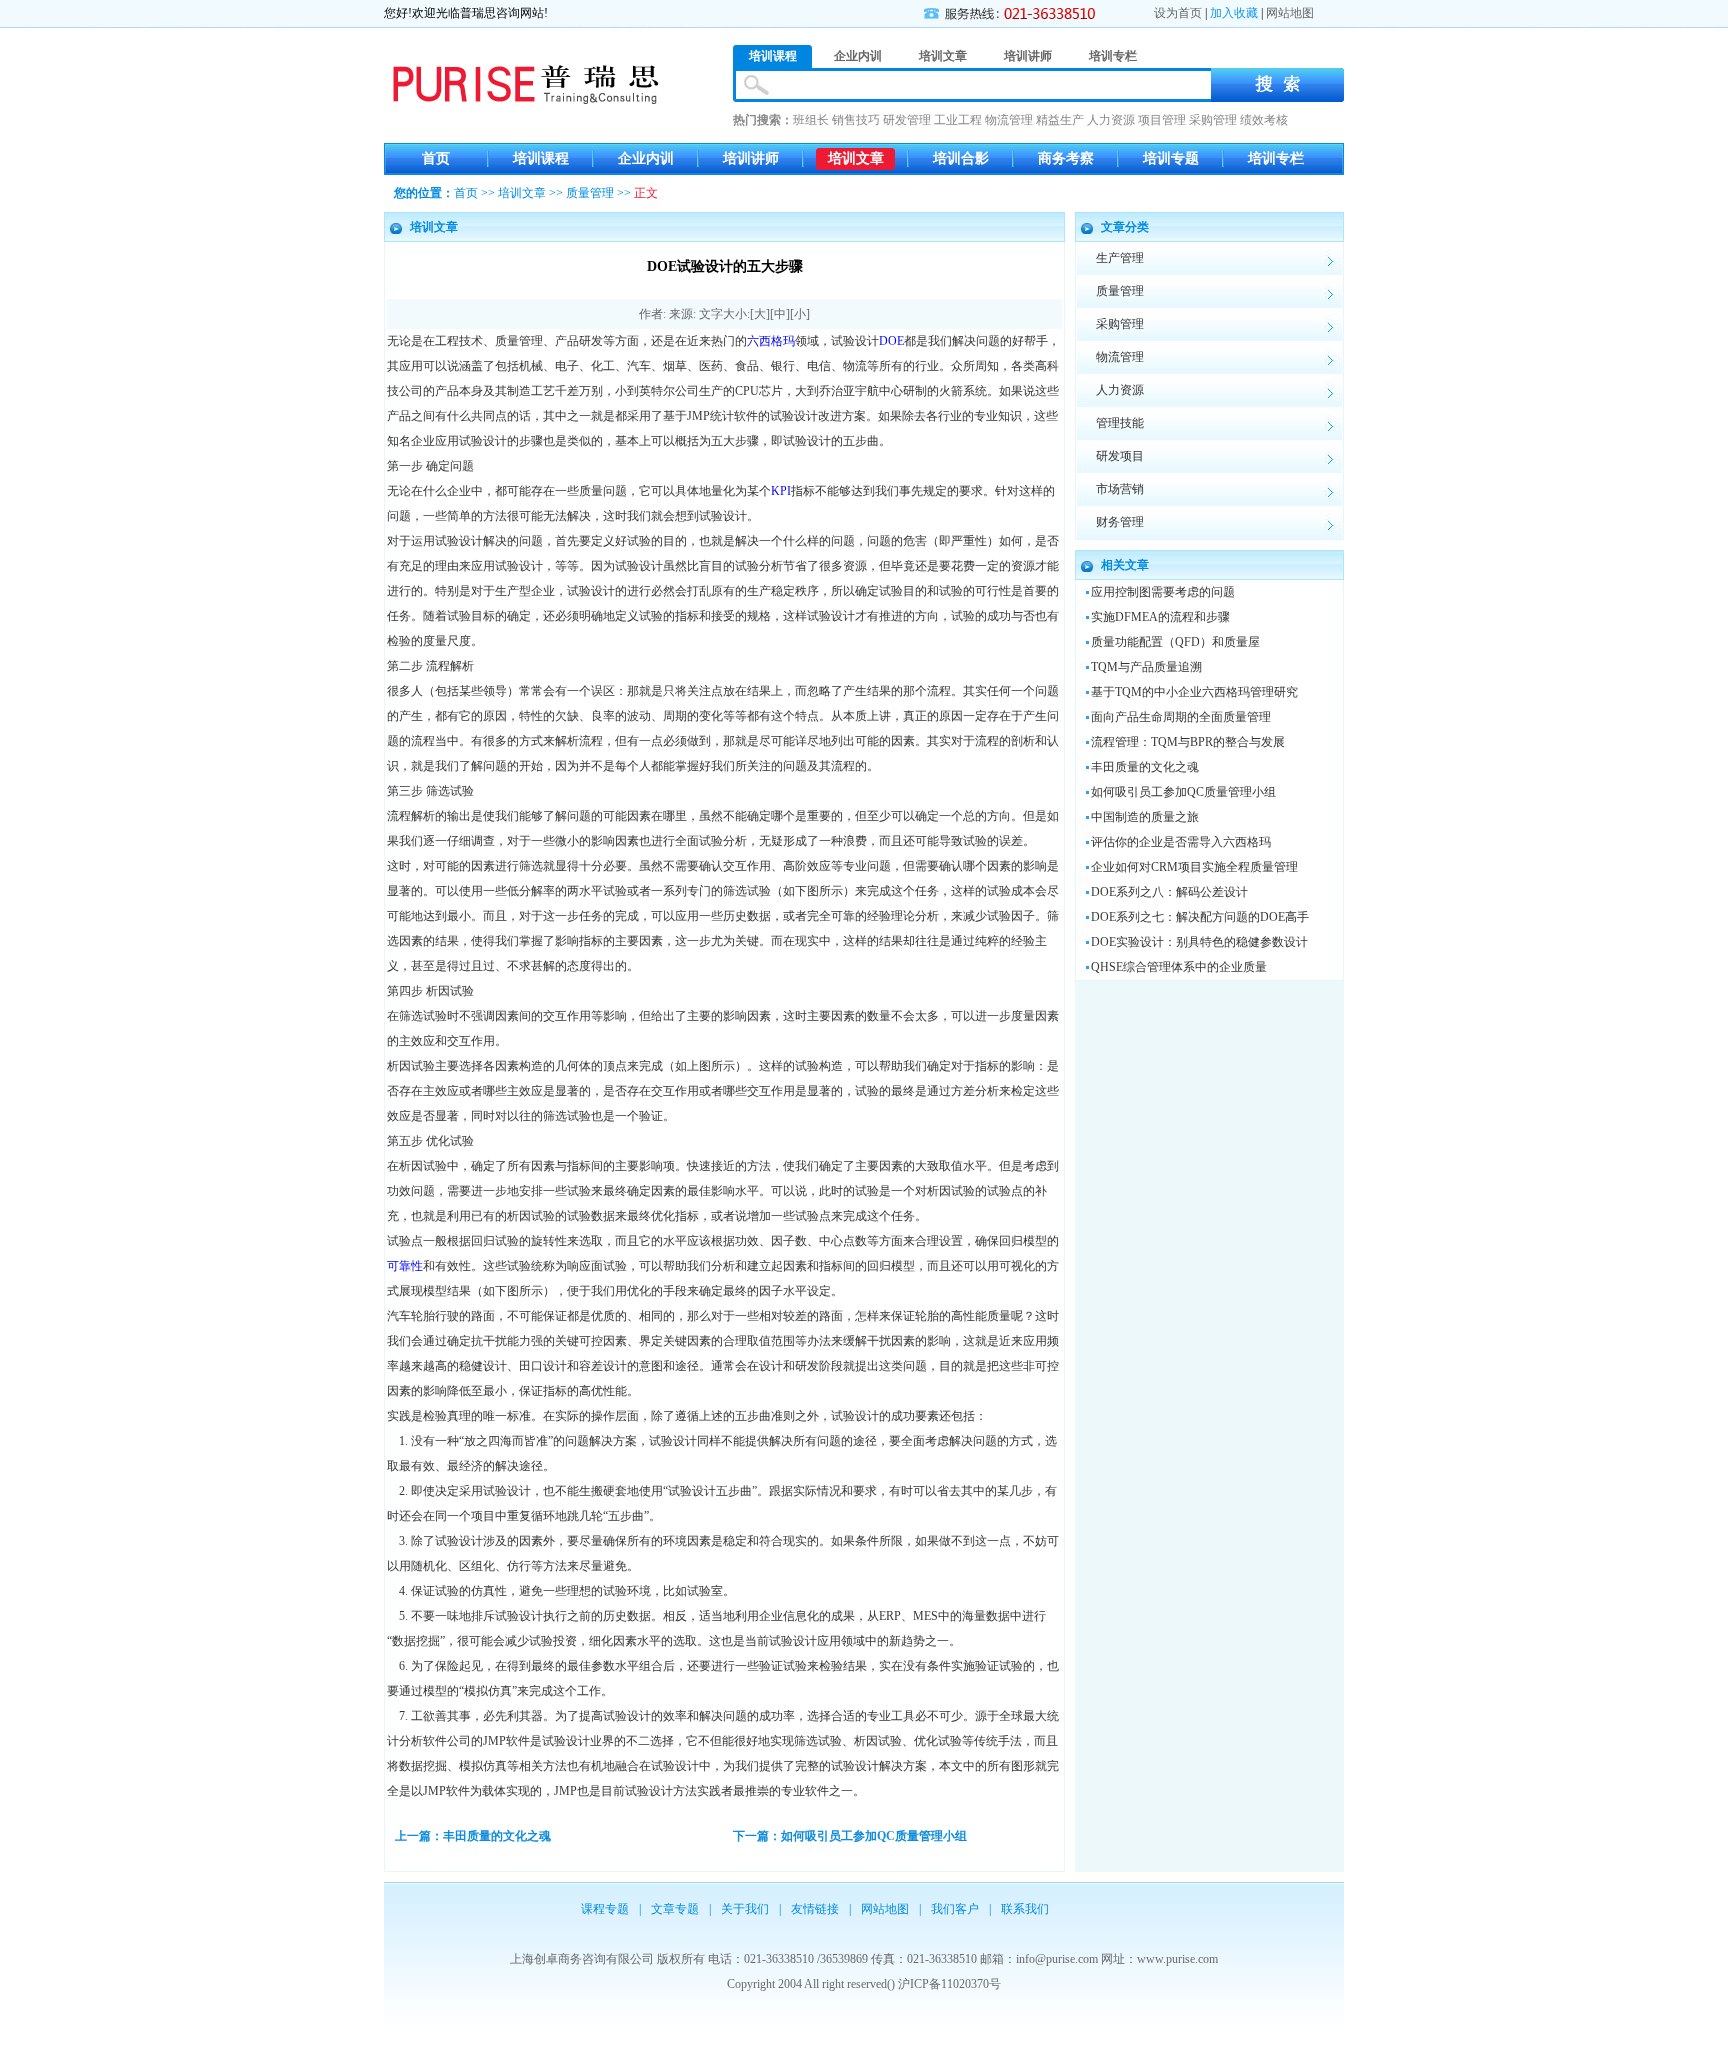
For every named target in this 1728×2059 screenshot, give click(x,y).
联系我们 (1025, 1909)
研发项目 (1120, 456)
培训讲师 (751, 158)
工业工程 (958, 120)
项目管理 (1162, 120)
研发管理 (907, 120)
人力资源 (1111, 120)
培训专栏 (1276, 158)
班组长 (811, 120)
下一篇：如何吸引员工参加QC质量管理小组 (850, 1836)
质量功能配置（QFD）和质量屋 (1175, 642)
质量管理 (590, 193)
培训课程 (541, 158)
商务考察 (1066, 158)
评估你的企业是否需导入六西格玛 (1181, 842)
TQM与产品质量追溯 (1146, 667)
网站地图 (1290, 13)
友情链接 (815, 1909)
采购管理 (1213, 120)
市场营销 (1120, 489)
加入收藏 (1234, 13)
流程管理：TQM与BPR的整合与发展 (1188, 742)
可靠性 (405, 1266)
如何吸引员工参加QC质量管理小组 (1183, 792)
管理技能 (1120, 423)
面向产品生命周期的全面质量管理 (1181, 717)
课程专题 (605, 1909)
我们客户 (955, 1909)
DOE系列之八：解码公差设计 (1169, 892)
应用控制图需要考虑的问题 (1163, 592)
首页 (436, 158)
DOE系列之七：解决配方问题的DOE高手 (1200, 917)
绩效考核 (1264, 120)
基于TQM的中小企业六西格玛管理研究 (1194, 692)
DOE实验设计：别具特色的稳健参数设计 (1199, 942)
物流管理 (1009, 120)
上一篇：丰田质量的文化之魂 (473, 1836)
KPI (781, 491)
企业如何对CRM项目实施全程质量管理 (1194, 867)
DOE (891, 341)
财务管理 (1120, 522)
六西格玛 (771, 341)
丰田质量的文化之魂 (1145, 767)
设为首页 (1178, 13)
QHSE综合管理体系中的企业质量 (1179, 967)
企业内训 (646, 158)
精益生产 (1060, 120)
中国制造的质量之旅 (1145, 817)
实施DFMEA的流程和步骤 (1160, 617)
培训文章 (856, 158)
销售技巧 (856, 120)
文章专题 (675, 1909)
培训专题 (1171, 158)
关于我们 (745, 1909)
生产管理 (1120, 258)
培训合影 (961, 158)
